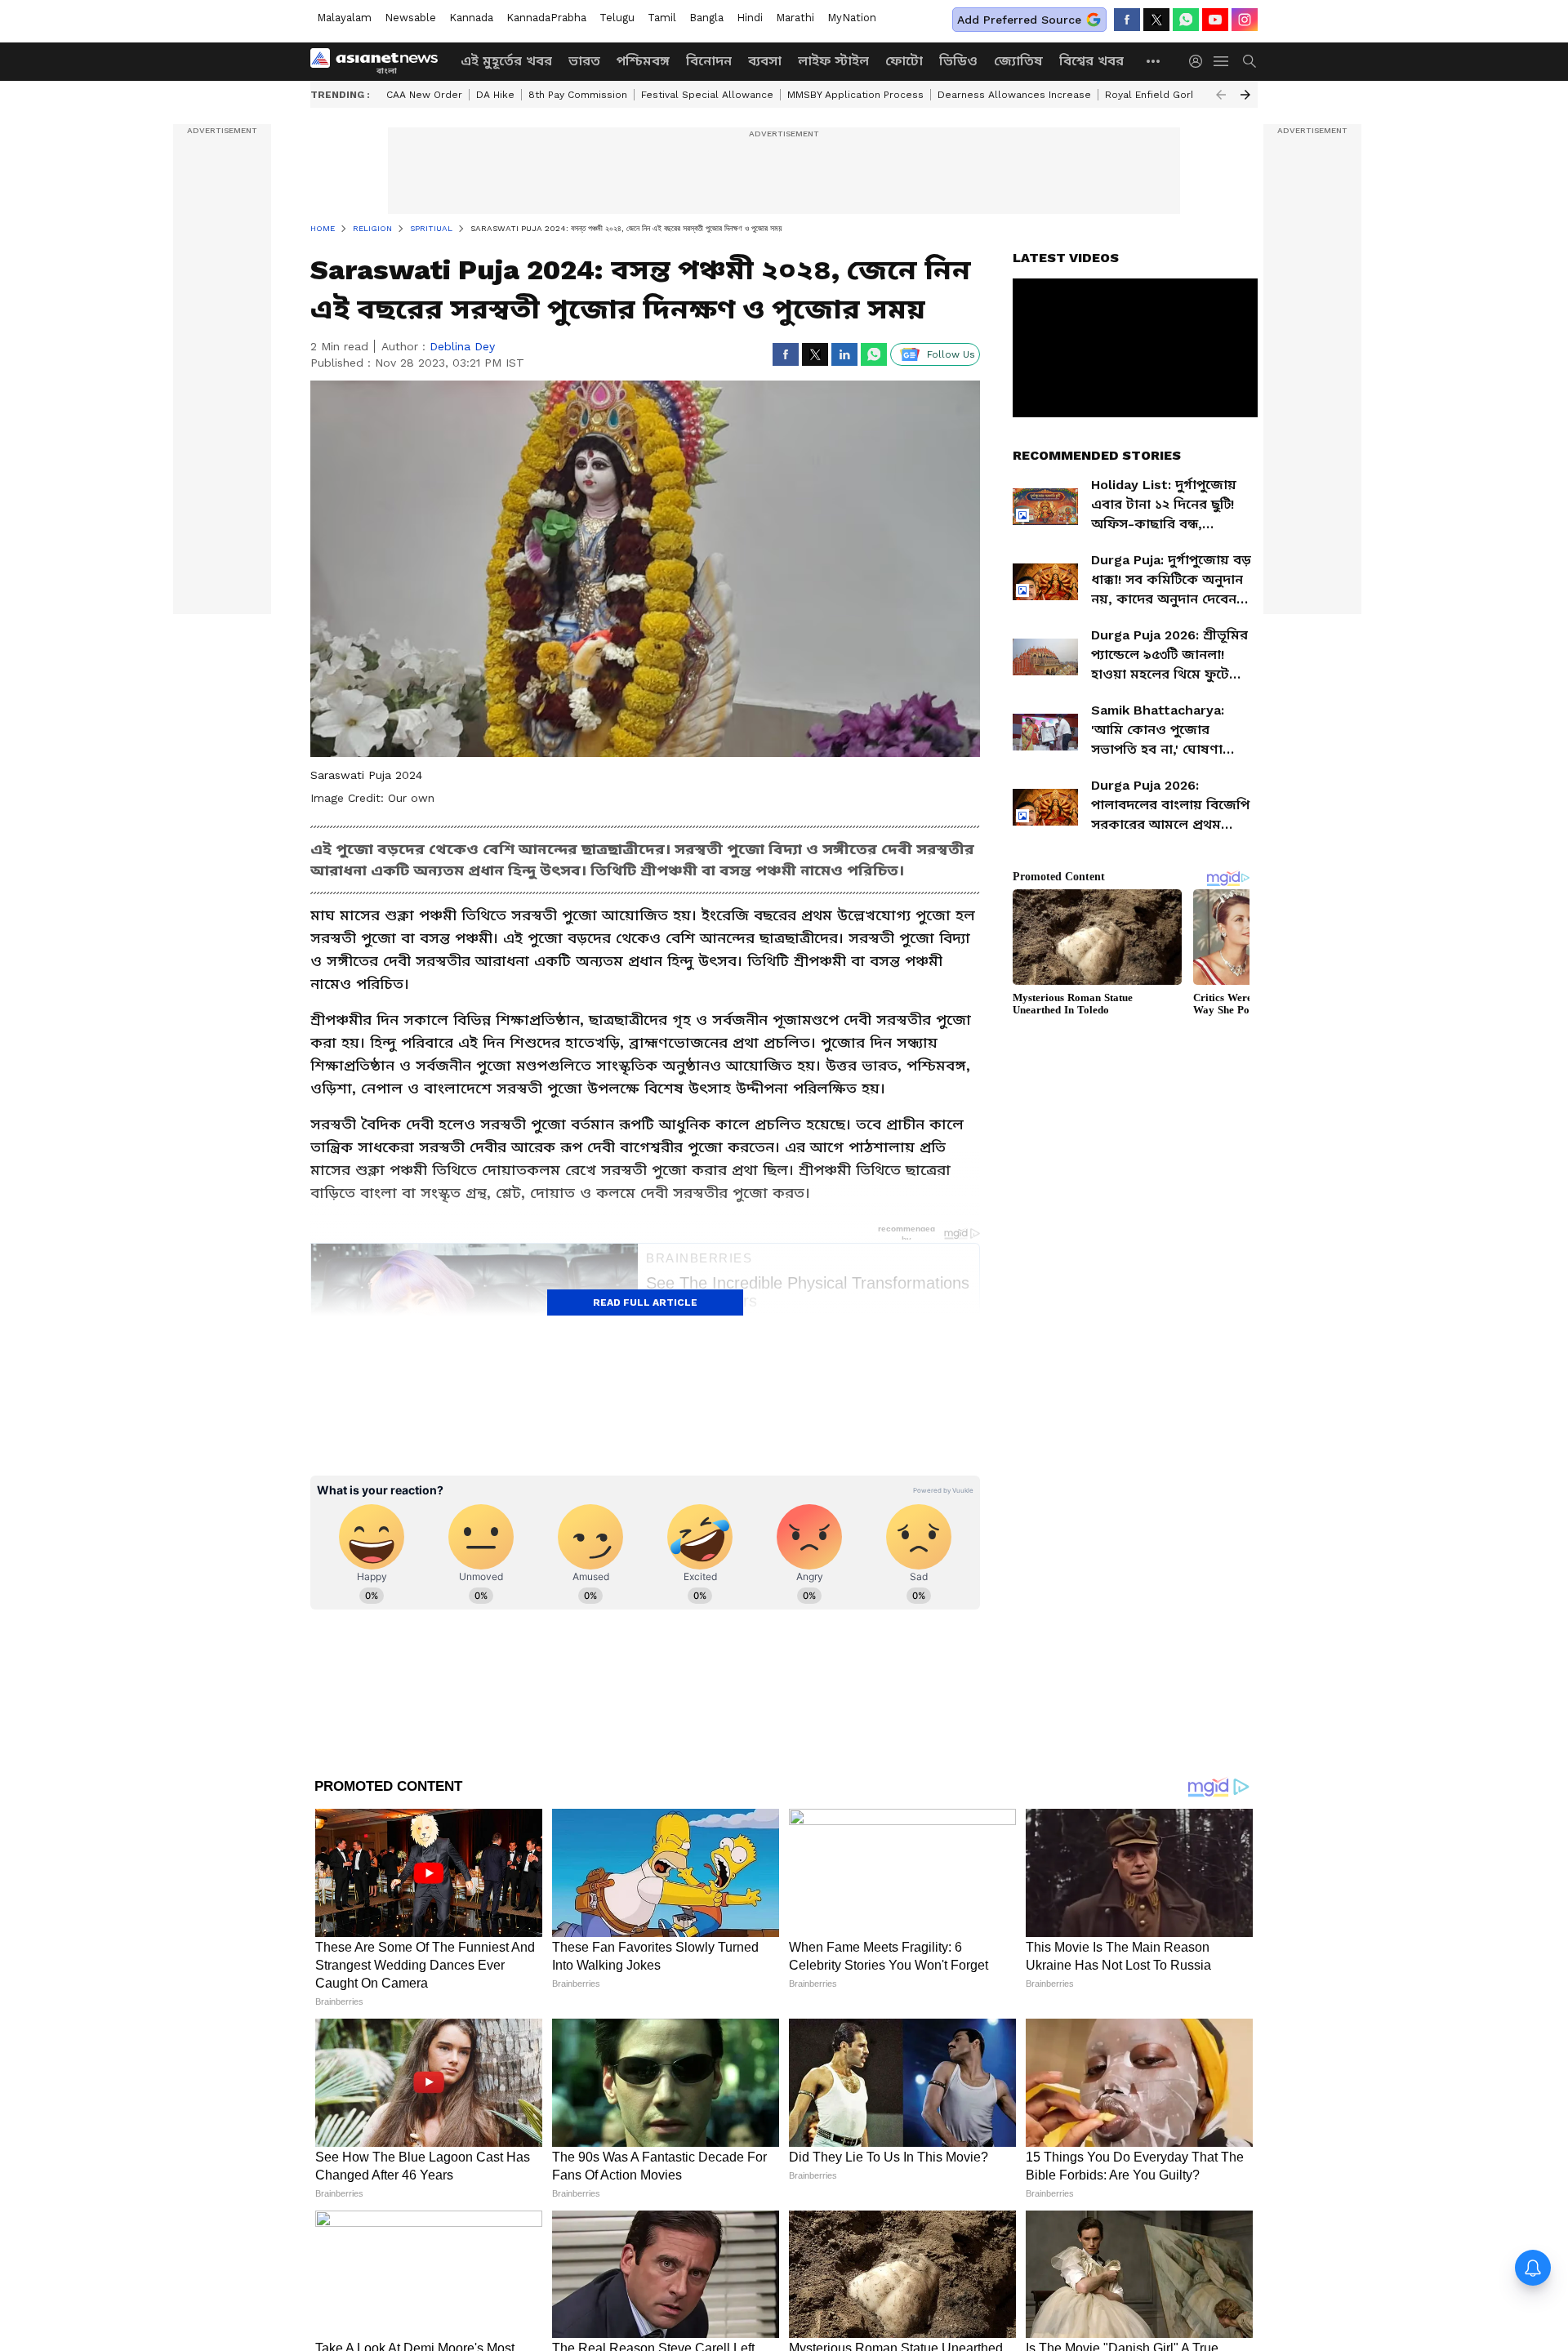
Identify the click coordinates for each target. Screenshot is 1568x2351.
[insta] (1245, 20)
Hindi (750, 18)
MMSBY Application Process (855, 95)
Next (1245, 95)
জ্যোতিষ (1018, 61)
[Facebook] (1127, 20)
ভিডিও (958, 61)
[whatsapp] (1186, 20)
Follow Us (951, 354)
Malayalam (344, 18)
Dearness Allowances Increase (1014, 95)
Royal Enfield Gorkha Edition (1175, 95)
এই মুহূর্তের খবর (506, 61)
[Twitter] (1156, 20)
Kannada (471, 18)
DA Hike (495, 95)
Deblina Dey (462, 346)
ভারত (584, 61)
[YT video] (1215, 20)
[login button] (1200, 61)
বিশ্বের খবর (1091, 61)
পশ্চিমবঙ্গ (643, 61)
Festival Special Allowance (707, 95)
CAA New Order (424, 95)
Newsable (410, 18)
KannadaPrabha (546, 18)
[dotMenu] (1154, 61)
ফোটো (904, 61)
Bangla (706, 18)
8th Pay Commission (578, 95)
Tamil (662, 18)
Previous (1221, 95)
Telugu (617, 18)
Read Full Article (645, 1302)
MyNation (852, 18)
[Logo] (380, 61)
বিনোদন (709, 61)
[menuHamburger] (1222, 61)
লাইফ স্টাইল (833, 61)
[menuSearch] (1249, 61)
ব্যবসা (765, 61)
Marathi (795, 18)
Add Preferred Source (1019, 20)
